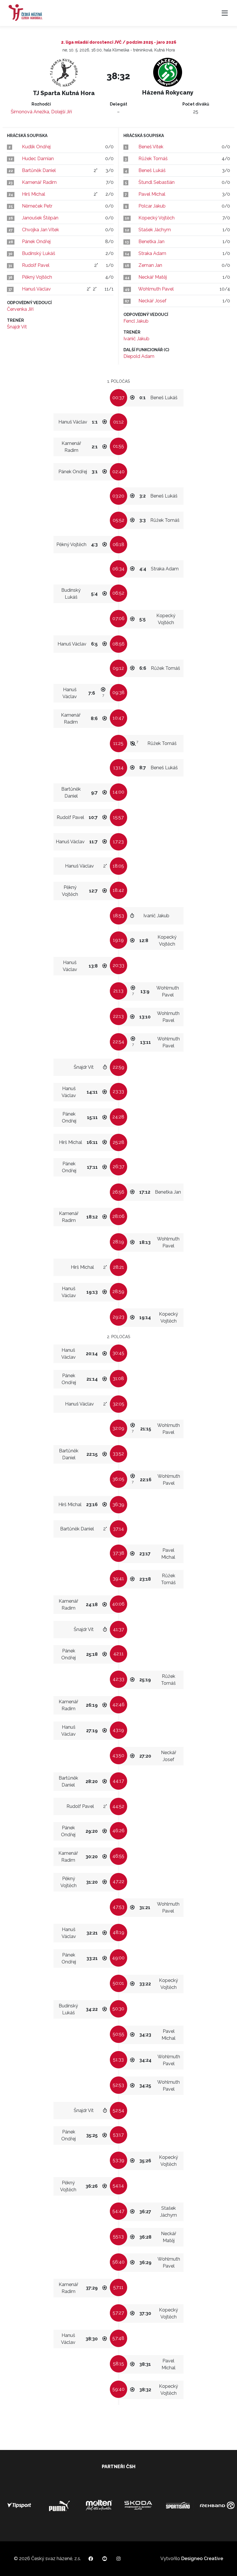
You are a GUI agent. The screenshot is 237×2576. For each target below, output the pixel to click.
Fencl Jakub (136, 321)
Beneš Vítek (151, 147)
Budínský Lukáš (39, 253)
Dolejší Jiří (62, 112)
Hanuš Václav (36, 289)
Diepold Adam (139, 356)
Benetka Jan (151, 242)
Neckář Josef (152, 301)
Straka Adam (152, 253)
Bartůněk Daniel (39, 170)
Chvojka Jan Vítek (40, 230)
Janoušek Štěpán (40, 218)
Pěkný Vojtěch (37, 277)
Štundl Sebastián (157, 182)
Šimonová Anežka (30, 112)
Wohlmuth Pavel (156, 289)
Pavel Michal (152, 194)
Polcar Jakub (152, 206)
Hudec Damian (38, 159)
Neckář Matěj (153, 277)
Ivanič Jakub (136, 339)
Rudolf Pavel (36, 265)
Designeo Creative (202, 2559)
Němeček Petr (37, 206)
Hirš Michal (34, 194)
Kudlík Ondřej (36, 147)
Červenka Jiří (20, 309)
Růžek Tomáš (153, 159)
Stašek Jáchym (155, 230)
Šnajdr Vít (17, 327)
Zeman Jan (150, 265)
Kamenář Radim (39, 182)
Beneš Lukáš (152, 170)
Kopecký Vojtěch (157, 218)
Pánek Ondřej (36, 242)
